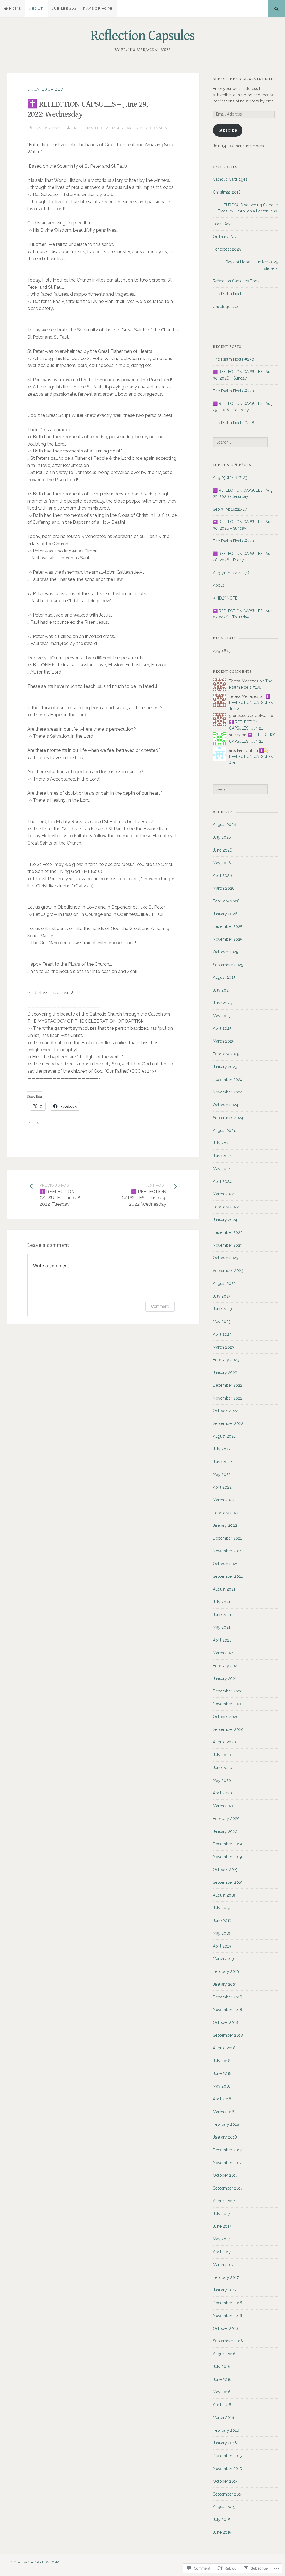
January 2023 (225, 1373)
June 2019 (222, 1921)
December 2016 (228, 2303)
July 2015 (221, 2519)
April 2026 (222, 875)
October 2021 (225, 1564)
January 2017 (225, 2290)
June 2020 (223, 1768)
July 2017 (221, 2214)
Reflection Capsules (142, 36)
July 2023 (222, 1296)
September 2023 (228, 1271)
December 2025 (228, 926)
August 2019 (224, 1895)
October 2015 (225, 2481)
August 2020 (224, 1742)
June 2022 (222, 1462)
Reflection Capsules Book (236, 281)
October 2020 (226, 1717)
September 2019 (228, 1882)
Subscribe (228, 130)
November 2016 (228, 2316)
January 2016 (225, 2443)
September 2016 (228, 2341)
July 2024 (222, 1143)
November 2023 (228, 1245)
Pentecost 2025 (227, 249)
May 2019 (222, 1933)
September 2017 (228, 2188)
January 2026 (225, 914)
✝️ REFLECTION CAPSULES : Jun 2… (252, 703)
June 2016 (222, 2379)
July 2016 (222, 2367)
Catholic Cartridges (230, 179)
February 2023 (226, 1360)
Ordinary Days (226, 237)
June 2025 (222, 1003)
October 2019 (225, 1870)
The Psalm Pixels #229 (233, 391)
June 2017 (222, 2226)
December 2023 (228, 1232)
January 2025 (225, 1067)
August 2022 (224, 1436)
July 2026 (222, 837)
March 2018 (223, 2112)
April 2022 (222, 1487)
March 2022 (224, 1500)
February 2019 (226, 1971)
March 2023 (224, 1347)
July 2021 (222, 1602)
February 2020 (226, 1819)
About (36, 8)
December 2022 (228, 1385)
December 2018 (228, 1997)
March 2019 (223, 1959)
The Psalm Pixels (228, 294)
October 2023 (226, 1258)
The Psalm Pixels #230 (234, 359)
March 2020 (224, 1806)
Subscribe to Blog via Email (244, 79)
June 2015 (222, 2532)
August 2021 (224, 1589)
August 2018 (224, 2048)
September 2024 (228, 1118)
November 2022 (228, 1398)
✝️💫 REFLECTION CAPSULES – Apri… (253, 757)
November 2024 (228, 1092)
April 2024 (222, 1181)
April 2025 (222, 1028)
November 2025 (228, 939)
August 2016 (224, 2354)
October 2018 (225, 2022)
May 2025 (222, 1016)
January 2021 (225, 1679)
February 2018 (226, 2124)
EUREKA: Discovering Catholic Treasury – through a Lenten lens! (248, 208)
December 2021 (227, 1538)
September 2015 (228, 2494)
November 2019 (227, 1857)
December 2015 (227, 2456)
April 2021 (222, 1640)
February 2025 (226, 1054)
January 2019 (225, 1984)
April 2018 (222, 2099)
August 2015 (224, 2507)
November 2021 (227, 1551)
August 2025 (224, 977)
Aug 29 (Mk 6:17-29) (231, 478)
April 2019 (222, 1946)
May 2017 (221, 2239)
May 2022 (222, 1474)
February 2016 (226, 2430)
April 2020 (222, 1793)
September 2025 (228, 965)
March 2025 (223, 1041)
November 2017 (227, 2163)
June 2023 (222, 1309)
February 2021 (226, 1666)
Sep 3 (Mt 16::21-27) (230, 509)
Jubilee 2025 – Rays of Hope (82, 8)
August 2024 (224, 1131)
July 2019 (222, 1908)
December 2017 (227, 2150)
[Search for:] (240, 442)
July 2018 (222, 2061)
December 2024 (228, 1080)
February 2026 (226, 901)
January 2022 (225, 1525)
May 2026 (222, 863)
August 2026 (224, 825)
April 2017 (222, 2252)
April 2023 (222, 1334)
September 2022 (228, 1423)
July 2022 (222, 1449)
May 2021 (222, 1627)
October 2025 (225, 952)
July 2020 (222, 1755)
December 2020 (228, 1691)
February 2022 (226, 1513)
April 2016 (222, 2405)
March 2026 (224, 888)
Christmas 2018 (227, 192)
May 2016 (222, 2392)
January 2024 (225, 1220)
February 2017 (226, 2277)
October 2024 (226, 1105)
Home (15, 8)
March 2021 (223, 1653)
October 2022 (226, 1411)
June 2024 (222, 1156)
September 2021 (228, 1576)
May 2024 (222, 1169)
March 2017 (223, 2265)
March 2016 (223, 2418)
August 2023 (224, 1283)
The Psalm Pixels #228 (234, 423)
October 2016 (225, 2328)
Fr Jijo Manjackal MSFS (97, 128)
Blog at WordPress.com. (33, 2562)
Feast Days (223, 224)
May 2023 (222, 1322)
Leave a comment (151, 128)
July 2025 (222, 990)
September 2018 (228, 2035)
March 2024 (224, 1194)
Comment (160, 1306)
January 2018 (225, 2137)
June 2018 (222, 2073)
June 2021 (222, 1615)
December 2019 (227, 1844)
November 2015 (227, 2469)
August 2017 (224, 2201)
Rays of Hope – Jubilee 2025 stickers (252, 265)
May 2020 (222, 1780)
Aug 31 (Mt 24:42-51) (231, 573)
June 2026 (223, 850)
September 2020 (228, 1729)
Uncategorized (45, 89)
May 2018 (222, 2086)
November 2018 (228, 2010)
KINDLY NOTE (225, 598)
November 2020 (228, 1704)
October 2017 (225, 2175)
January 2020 (225, 1831)
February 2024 (226, 1207)
